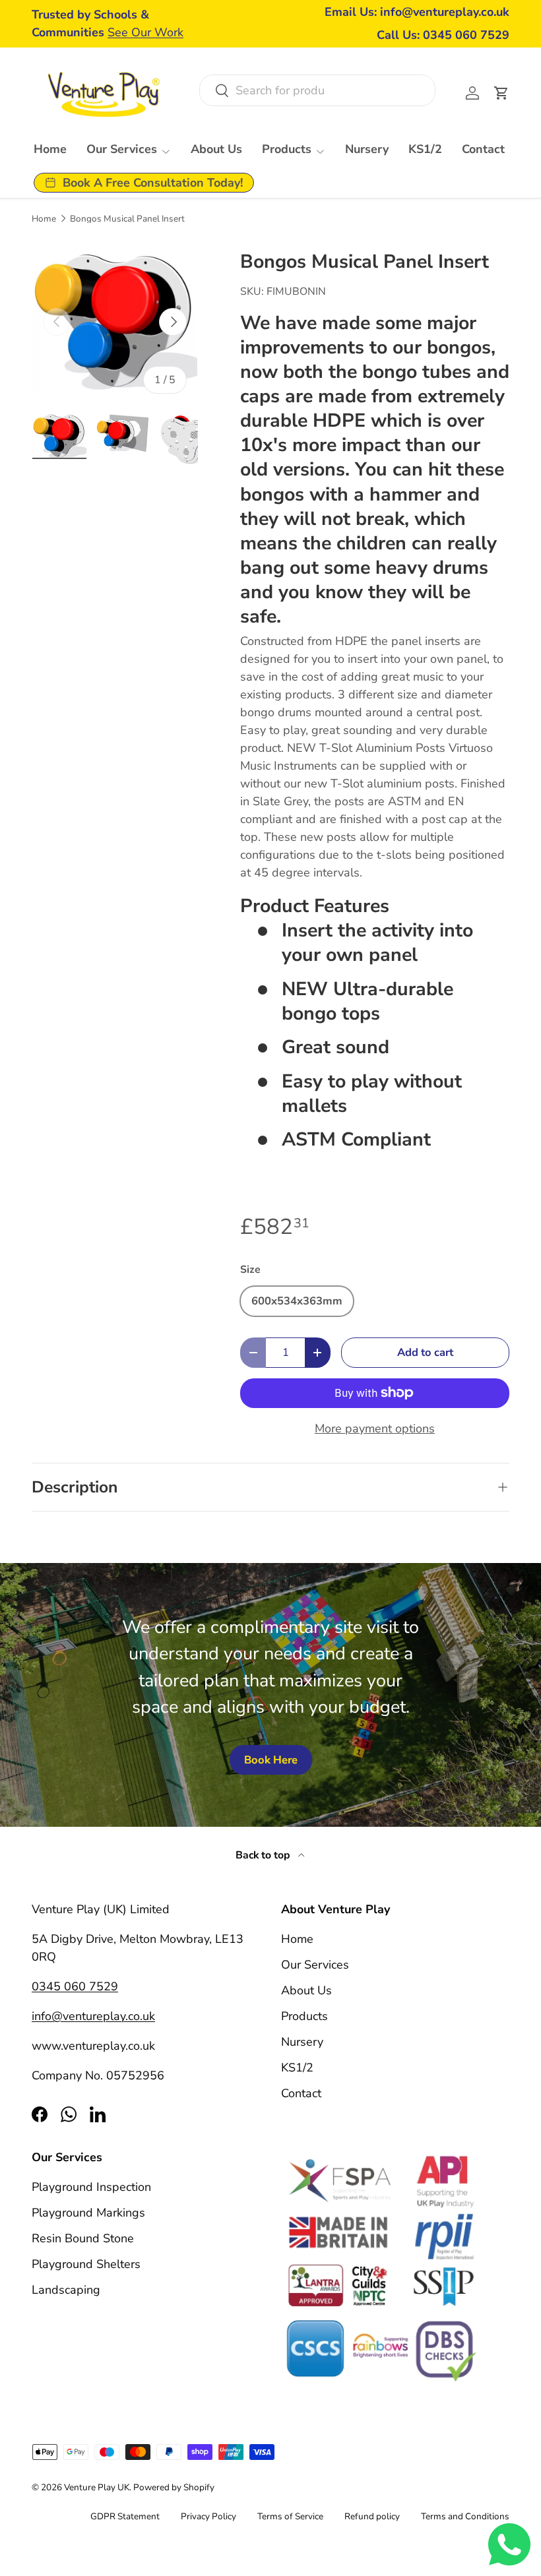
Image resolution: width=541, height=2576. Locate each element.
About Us (216, 149)
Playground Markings (88, 2213)
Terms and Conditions (465, 2516)
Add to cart (425, 1352)
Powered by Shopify (174, 2487)
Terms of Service (290, 2516)
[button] (501, 93)
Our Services (315, 1965)
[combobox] (317, 90)
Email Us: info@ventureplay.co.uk (417, 12)
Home (50, 149)
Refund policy (372, 2516)
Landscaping (66, 2290)
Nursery (367, 149)
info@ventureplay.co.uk (93, 2016)
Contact (483, 149)
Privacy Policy (208, 2516)
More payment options (375, 1428)
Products (304, 2016)
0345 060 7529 (75, 1986)
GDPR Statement (125, 2516)
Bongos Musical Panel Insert (127, 219)
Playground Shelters (86, 2264)
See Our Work (145, 32)
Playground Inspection (91, 2187)
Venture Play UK (97, 2487)
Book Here (271, 1760)
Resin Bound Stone (83, 2238)
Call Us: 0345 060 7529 (443, 35)
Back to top (264, 1855)
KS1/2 (425, 149)
